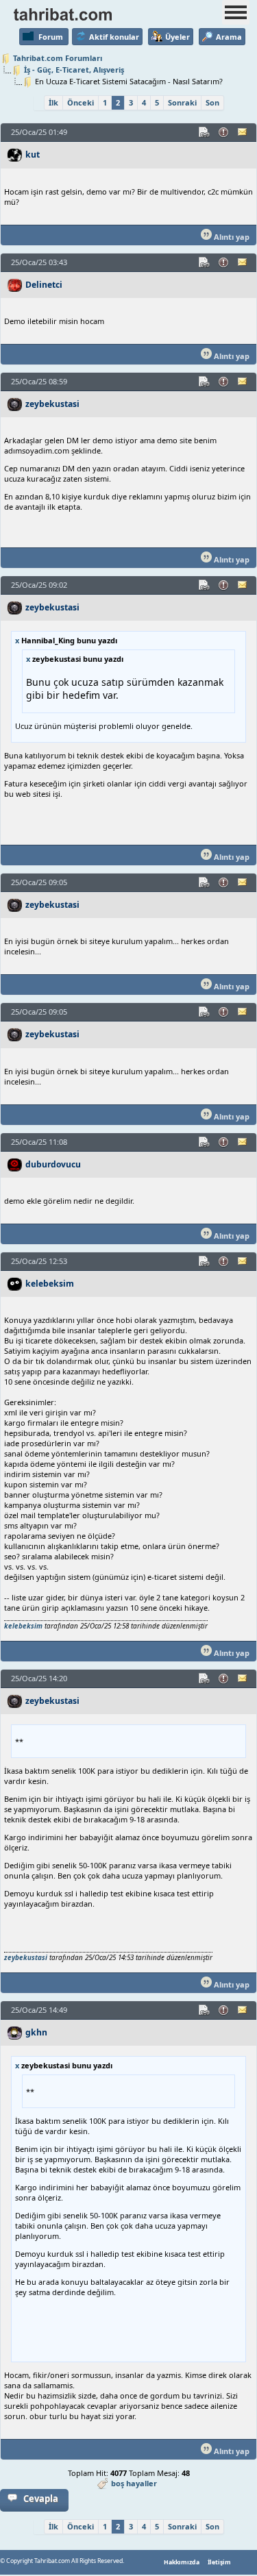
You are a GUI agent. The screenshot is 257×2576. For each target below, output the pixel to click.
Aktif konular (114, 37)
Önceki (81, 102)
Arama (229, 37)
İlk (53, 102)
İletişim (219, 2562)
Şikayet (224, 132)
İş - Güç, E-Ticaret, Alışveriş (74, 70)
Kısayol (205, 132)
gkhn (36, 2032)
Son (212, 102)
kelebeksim (50, 1284)
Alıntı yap (231, 237)
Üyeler (178, 37)
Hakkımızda (182, 2562)
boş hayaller (134, 2483)
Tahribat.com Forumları (58, 58)
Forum (51, 37)
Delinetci (44, 285)
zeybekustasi (52, 404)
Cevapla (41, 2499)
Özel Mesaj (243, 132)
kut (33, 154)
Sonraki (182, 102)
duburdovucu (53, 1164)
